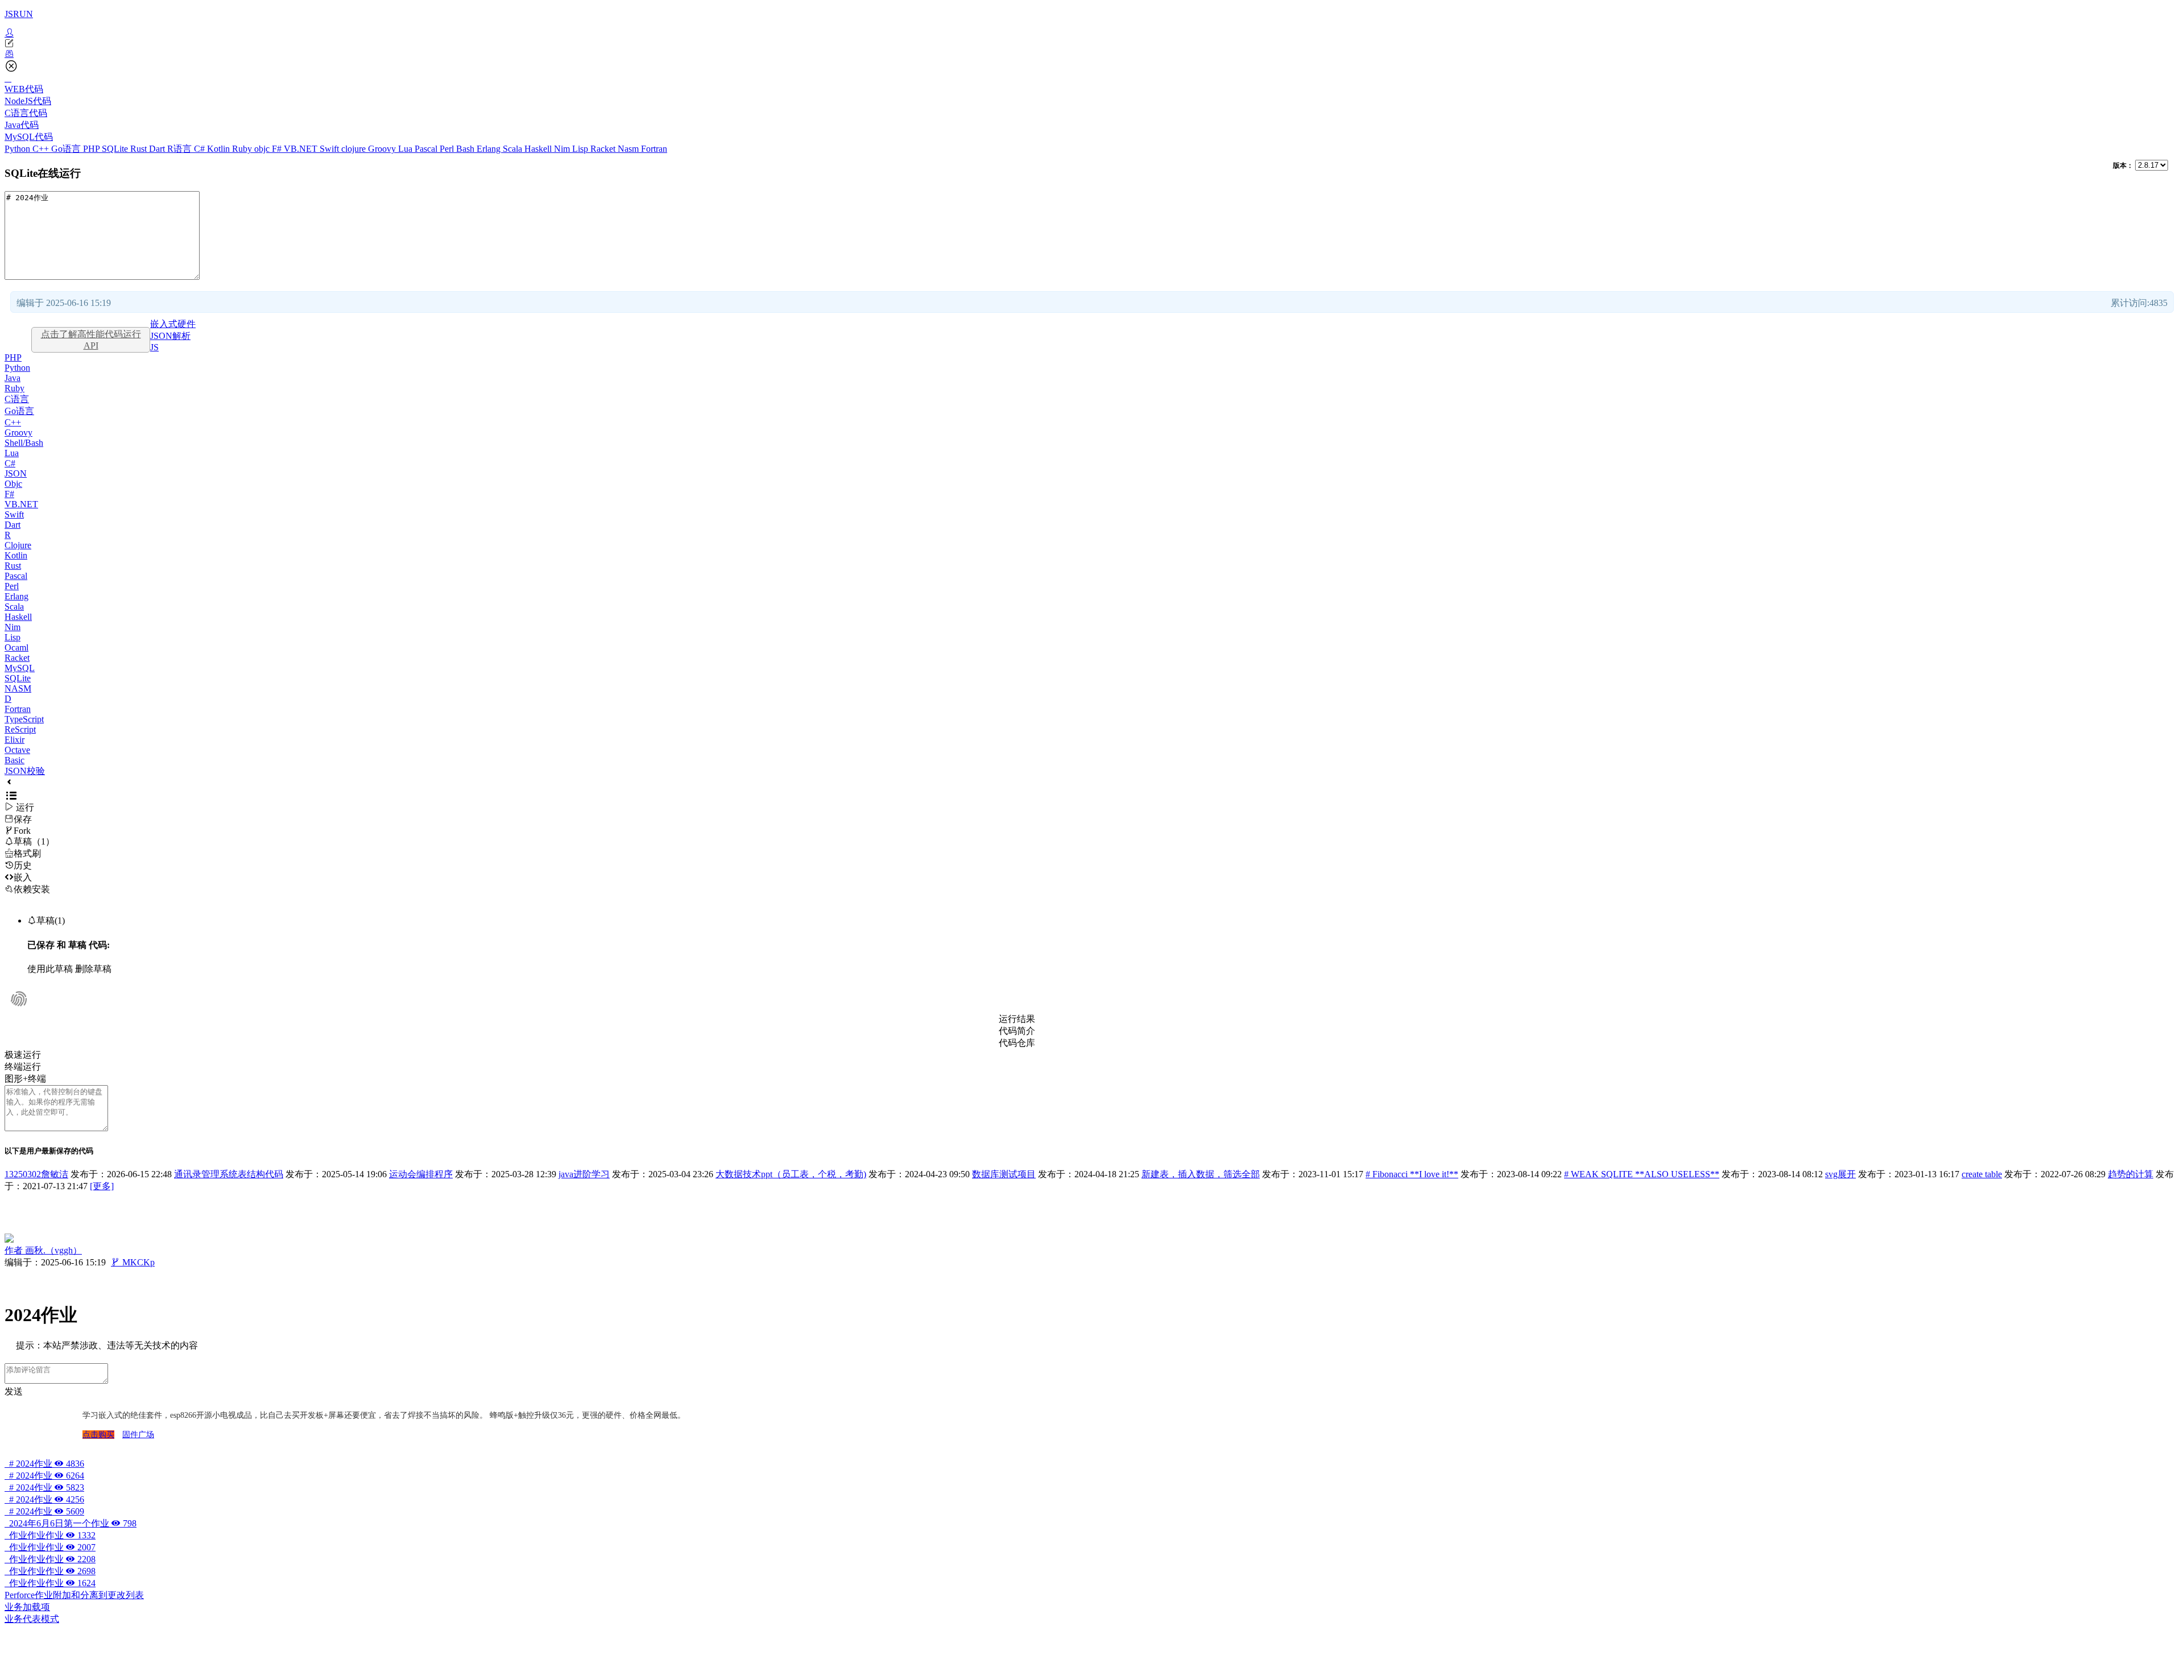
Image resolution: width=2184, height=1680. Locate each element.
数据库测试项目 (1004, 1174)
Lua (406, 149)
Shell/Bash (24, 443)
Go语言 (67, 149)
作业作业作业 (50, 1535)
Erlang (490, 149)
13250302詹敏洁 (36, 1174)
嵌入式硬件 (173, 324)
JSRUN (19, 14)
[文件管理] (1092, 54)
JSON (16, 473)
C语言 (17, 399)
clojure (355, 149)
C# (200, 149)
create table (1982, 1174)
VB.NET (302, 149)
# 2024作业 (44, 1464)
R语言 (181, 149)
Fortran (654, 149)
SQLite (116, 149)
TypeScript (24, 719)
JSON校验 (25, 771)
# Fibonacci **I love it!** (1412, 1174)
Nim (563, 149)
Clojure (18, 545)
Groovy (383, 149)
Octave (17, 750)
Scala (514, 149)
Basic (15, 760)
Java (13, 378)
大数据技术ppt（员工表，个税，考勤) (791, 1174)
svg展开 (1840, 1174)
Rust (140, 149)
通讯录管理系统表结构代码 (229, 1174)
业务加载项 (27, 1607)
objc (263, 149)
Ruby (243, 149)
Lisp (581, 149)
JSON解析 (170, 336)
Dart (158, 149)
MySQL (20, 668)
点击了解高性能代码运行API (91, 340)
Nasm (629, 149)
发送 (14, 1391)
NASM (18, 688)
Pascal (427, 149)
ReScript (20, 729)
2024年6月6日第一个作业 (71, 1523)
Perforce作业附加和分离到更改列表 (74, 1595)
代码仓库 (1017, 1043)
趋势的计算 (2131, 1174)
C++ (42, 149)
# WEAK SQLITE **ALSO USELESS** (1642, 1174)
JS (154, 347)
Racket (604, 149)
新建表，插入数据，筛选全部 (1201, 1174)
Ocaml (16, 647)
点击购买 (98, 1435)
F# (278, 149)
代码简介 (1017, 1031)
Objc (13, 484)
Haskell (539, 149)
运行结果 (1017, 1019)
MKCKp (133, 1262)
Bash (466, 149)
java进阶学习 (584, 1174)
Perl (448, 149)
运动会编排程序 (421, 1174)
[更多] (102, 1186)
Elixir (15, 740)
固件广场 (138, 1435)
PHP (92, 149)
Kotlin (220, 149)
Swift (330, 149)
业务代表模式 (32, 1619)
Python (18, 149)
